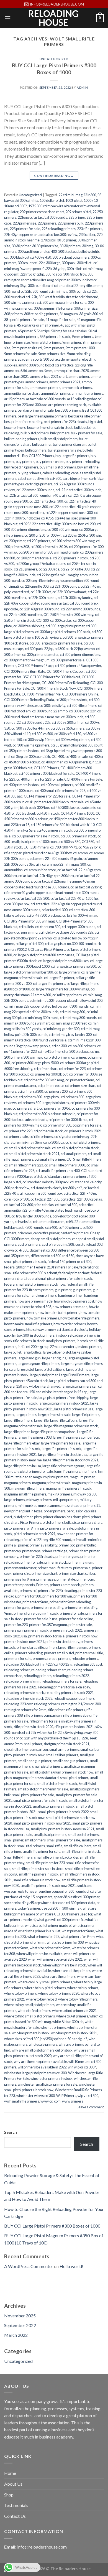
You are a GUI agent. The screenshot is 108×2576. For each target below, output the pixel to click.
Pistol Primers (31, 1522)
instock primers (89, 1347)
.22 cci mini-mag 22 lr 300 (77, 195)
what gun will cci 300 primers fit (60, 1920)
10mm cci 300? (16, 206)
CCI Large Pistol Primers (47, 949)
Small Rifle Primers (18, 1857)
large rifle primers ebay (22, 1443)
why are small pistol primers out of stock (42, 2050)
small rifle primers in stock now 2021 (48, 1886)
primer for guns (67, 1556)
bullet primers (36, 450)
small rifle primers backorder (56, 1857)
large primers (26, 1415)
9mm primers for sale (20, 354)
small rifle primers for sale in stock (38, 1869)
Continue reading (54, 176)
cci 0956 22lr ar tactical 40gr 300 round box (51, 524)
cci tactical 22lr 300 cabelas (81, 1199)
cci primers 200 (56, 1091)
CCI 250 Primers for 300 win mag (69, 615)
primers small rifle (89, 1653)
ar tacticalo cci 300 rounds (46, 399)
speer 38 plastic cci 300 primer (77, 1897)
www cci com (51, 2101)
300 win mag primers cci (23, 302)
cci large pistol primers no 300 (74, 966)
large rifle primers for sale (61, 1443)
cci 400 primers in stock (22, 785)
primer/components (20, 1585)
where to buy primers (20, 1993)
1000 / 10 (91, 200)
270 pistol (48, 240)
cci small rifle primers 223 (24, 1165)
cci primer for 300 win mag (44, 1080)
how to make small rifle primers (28, 1324)
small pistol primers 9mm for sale (43, 1789)
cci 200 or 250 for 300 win (82, 535)
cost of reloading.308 (58, 1244)
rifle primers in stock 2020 (34, 1727)
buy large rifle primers (72, 456)
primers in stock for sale (46, 1636)
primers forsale (80, 1625)
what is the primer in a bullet (39, 1931)
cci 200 (90, 524)
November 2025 (20, 2316)
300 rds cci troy (75, 274)
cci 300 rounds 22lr (36, 722)
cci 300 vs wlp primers (73, 740)
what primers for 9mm (78, 1937)
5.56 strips (42, 331)
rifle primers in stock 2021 (74, 1727)
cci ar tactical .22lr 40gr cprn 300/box (46, 876)
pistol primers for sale (57, 1528)
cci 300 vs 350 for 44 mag (30, 728)
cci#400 (51, 1227)
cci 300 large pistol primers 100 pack (63, 632)
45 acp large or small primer (38, 325)
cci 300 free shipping (29, 626)
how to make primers (43, 1318)
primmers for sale (18, 1658)
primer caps (31, 1551)
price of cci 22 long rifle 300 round (46, 1540)
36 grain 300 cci (91, 314)
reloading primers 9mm (22, 1681)
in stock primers (42, 1335)
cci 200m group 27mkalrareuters (41, 564)
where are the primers (59, 1976)
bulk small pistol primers (59, 439)
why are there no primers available (40, 2062)
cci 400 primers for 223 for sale (40, 779)
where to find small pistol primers (29, 2016)
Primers (42, 1585)
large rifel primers (86, 1415)
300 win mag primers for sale (64, 302)
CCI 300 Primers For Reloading (65, 683)
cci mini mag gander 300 (61, 1029)
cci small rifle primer (50, 1159)
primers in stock (36, 1630)
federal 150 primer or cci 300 (70, 1262)
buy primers (25, 462)
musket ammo (49, 1505)
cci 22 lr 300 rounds (65, 586)
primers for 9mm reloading (70, 1602)
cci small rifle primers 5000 (65, 1165)
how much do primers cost (74, 1301)
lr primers (89, 1471)
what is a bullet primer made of (48, 1925)
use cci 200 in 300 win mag (61, 1908)
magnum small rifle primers (25, 1494)
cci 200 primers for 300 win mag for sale (49, 552)
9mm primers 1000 (80, 348)
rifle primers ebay (77, 1715)
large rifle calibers (64, 1420)
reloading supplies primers (74, 1698)
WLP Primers (66, 2096)
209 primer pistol (78, 212)
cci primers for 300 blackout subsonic (47, 1114)
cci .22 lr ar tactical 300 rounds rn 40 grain (35, 495)
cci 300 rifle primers (82, 705)
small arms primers (64, 1749)
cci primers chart (25, 1108)
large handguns (54, 1358)
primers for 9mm (35, 1602)
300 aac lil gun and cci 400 (37, 251)
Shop (9, 2495)
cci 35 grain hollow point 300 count (77, 745)
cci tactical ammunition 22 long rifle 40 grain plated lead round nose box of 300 (52, 1210)
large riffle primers (18, 1420)
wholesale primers (43, 2044)
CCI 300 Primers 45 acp (36, 666)
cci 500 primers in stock (78, 836)
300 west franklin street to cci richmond (68, 297)
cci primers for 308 (57, 1125)
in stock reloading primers (76, 1335)
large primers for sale (54, 1415)
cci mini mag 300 (72, 1012)
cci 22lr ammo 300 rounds (81, 609)
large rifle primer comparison (53, 1432)
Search (11, 2132)
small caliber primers (62, 1755)
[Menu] (7, 18)
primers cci (28, 1591)
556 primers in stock (55, 337)
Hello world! (71, 2266)
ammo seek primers (45, 388)
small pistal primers (47, 1766)
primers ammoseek (65, 1585)
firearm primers (41, 1290)
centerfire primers (75, 1233)
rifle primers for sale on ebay (51, 1721)
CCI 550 (88, 842)
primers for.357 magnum (48, 1625)
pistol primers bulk (57, 1522)
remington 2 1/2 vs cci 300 (81, 1704)
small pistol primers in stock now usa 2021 (62, 1829)
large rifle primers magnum (63, 1466)
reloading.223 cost (18, 1704)
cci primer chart (46, 1069)
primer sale (82, 1568)
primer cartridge (55, 1551)
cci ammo (80, 853)
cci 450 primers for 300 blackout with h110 (63, 825)
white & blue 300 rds (68, 2022)
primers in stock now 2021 (24, 1642)
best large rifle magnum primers (42, 416)
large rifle (41, 1420)
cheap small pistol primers (51, 1239)
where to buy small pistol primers (29, 2005)
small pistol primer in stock (57, 1783)
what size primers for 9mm (50, 1948)
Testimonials (16, 2505)
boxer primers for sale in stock (50, 427)
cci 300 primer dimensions (80, 654)
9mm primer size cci (27, 348)
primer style (66, 1579)
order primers (55, 1511)
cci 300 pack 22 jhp (39, 649)
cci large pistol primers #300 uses (63, 961)
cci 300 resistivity (52, 705)
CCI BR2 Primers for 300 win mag (29, 921)
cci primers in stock (48, 1131)
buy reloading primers (21, 467)
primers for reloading (47, 1607)
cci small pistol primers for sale (27, 1148)
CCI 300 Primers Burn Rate (25, 671)
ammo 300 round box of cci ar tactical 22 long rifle (56, 365)
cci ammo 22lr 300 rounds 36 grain (56, 858)
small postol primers (83, 1834)
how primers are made (70, 1307)
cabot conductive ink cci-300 (39, 478)
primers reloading (29, 1653)
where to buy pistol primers (45, 1988)
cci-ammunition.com (49, 1222)
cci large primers (67, 972)
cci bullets (26, 927)
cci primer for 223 (72, 1069)
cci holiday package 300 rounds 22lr (66, 932)
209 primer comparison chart (42, 212)
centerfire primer (46, 1233)
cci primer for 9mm (80, 1080)
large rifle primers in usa (23, 1466)
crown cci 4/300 (16, 1250)
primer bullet (86, 1545)
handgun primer (70, 1295)
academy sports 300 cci (36, 359)
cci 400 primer (52, 762)
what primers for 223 (43, 1937)
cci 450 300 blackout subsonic (73, 807)
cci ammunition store (40, 870)
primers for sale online (76, 1619)
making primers (60, 1494)
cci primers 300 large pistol (39, 1097)
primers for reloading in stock (36, 1613)
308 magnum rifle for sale (53, 308)
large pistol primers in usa (74, 1409)
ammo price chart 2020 (71, 371)
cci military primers (67, 995)
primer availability (43, 1545)
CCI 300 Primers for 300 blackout (55, 677)
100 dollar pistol (52, 200)
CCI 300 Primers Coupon (65, 671)
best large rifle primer (84, 416)
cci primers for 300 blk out (68, 1120)
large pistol (25, 1369)
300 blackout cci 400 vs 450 (30, 257)
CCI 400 (58, 756)
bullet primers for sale (65, 450)
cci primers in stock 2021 (83, 1131)
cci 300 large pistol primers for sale (56, 643)
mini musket (27, 1505)
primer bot (67, 1545)
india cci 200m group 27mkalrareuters (47, 1347)
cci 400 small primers (57, 785)
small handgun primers (70, 1761)
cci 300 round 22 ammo (50, 711)
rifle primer (56, 1710)
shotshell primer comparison (26, 1749)
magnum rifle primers (28, 1488)
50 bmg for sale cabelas (69, 331)
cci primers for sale (87, 1125)
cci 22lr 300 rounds (42, 598)
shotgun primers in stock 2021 (66, 1744)
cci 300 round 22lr (82, 711)
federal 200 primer (18, 1267)
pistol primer (23, 1517)
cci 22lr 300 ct (41, 592)
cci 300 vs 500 (42, 734)
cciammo (25, 1233)
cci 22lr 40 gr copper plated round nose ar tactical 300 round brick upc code (51, 603)
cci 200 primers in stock (71, 558)
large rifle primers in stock (62, 1449)
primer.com (85, 1579)
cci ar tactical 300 (55, 910)
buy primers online (50, 462)
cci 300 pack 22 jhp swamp (75, 649)
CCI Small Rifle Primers (84, 1159)
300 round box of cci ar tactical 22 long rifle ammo (65, 286)
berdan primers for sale (36, 410)
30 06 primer (67, 240)
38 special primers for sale (24, 320)
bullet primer (42, 444)
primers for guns (17, 1607)
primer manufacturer (20, 1568)
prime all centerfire (87, 1540)
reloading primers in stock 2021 (70, 1693)
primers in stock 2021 (66, 1630)
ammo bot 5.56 (16, 371)
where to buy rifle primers (78, 1999)
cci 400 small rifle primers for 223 (60, 791)
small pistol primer (74, 1778)
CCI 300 (43, 620)
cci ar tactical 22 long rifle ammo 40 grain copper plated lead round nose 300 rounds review (53, 893)
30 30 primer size (45, 246)
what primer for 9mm (78, 1931)
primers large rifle (30, 1647)
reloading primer (17, 1670)
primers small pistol (59, 1653)
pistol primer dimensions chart (57, 1517)
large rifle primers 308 (35, 1437)
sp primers (44, 1897)
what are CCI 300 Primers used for (66, 1914)
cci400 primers (70, 1227)
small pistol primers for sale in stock (40, 1800)
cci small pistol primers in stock (75, 1148)
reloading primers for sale (62, 1681)
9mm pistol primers (46, 342)
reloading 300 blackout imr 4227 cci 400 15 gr (38, 1664)
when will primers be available (39, 1954)
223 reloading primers (59, 229)
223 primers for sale (25, 229)
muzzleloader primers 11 (81, 1505)
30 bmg (88, 246)
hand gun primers (43, 1295)
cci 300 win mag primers (31, 745)
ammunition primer (56, 393)
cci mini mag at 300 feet (69, 1023)
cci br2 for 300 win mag (80, 915)
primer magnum (81, 1562)
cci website (23, 1222)
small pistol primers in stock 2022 (63, 1812)
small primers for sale (64, 1840)
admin (82, 87)
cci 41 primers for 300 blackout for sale (54, 802)
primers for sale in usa (41, 1619)
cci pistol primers (57, 1057)
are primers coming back (67, 405)
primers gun (13, 1630)
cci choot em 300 (48, 927)
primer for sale (32, 1562)
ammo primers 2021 (65, 382)
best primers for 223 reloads (65, 422)
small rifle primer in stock (81, 1851)
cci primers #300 (30, 1091)
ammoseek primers (77, 388)
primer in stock (56, 1562)
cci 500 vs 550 (70, 842)
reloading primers (38, 1676)
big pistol (95, 422)
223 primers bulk (70, 223)
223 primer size (25, 223)
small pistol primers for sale (33, 1795)
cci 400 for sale (77, 756)
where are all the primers (71, 1971)
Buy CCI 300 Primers (38, 456)
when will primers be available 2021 (55, 1959)
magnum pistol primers (51, 1477)
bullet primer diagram (70, 444)
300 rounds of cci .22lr (21, 297)
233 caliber (87, 235)
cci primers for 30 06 (55, 1108)
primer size (22, 1573)
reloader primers (85, 1658)
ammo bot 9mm (40, 371)
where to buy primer (83, 1988)
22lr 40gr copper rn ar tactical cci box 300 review (41, 235)
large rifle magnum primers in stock (71, 1426)
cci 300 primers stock (71, 700)
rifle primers (76, 1710)
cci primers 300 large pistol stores (43, 1103)
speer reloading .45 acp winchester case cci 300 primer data (50, 1903)
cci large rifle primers (49, 983)
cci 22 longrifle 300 (34, 586)
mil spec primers (66, 1500)
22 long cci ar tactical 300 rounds (42, 217)
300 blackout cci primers (71, 257)
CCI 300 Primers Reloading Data (29, 700)
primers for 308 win (57, 1596)
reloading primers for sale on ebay (64, 1687)
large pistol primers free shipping (64, 1398)
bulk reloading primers (22, 439)
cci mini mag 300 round (41, 1018)
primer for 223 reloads (37, 1556)
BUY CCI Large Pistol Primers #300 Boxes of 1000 (54, 69)
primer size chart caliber (77, 1573)
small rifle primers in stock (38, 1874)
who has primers (53, 2027)
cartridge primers (39, 484)
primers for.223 (16, 1625)
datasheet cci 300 (43, 1250)
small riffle (54, 1846)
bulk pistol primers (35, 433)
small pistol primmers (50, 1834)
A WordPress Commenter (29, 2266)
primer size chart (44, 1573)
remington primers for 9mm (25, 1710)
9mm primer (72, 342)
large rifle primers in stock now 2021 (71, 1460)
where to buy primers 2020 (59, 1993)
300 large (53, 263)
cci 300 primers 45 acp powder (78, 666)
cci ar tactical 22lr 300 (33, 898)
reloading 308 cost (88, 1664)
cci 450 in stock (48, 813)
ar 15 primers (14, 399)
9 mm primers (82, 337)
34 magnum (69, 314)
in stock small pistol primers (54, 1341)
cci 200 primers (38, 541)
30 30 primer (21, 246)
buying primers (29, 473)
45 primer (25, 331)
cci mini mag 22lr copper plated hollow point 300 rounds (46, 1006)
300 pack (69, 263)
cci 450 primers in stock (55, 830)
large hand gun (29, 1358)
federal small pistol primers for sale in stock (59, 1278)
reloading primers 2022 (71, 1676)
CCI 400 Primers (46, 768)
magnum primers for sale (51, 1483)
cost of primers (29, 1244)
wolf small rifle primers (22, 2101)
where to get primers (72, 2016)
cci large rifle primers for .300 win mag (60, 989)
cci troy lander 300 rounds (31, 1216)
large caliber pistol (57, 1352)
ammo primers (37, 382)
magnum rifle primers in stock (69, 1488)
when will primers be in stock (64, 1965)
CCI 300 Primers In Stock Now (53, 688)
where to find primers (34, 2011)
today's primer (29, 1908)
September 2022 (20, 2325)
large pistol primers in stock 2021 (64, 1403)
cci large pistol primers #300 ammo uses (44, 955)
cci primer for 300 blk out (49, 1074)
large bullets (32, 1352)
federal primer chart (74, 1273)
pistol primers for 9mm (21, 1528)
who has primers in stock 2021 (74, 2033)
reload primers (59, 1658)
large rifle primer (17, 1432)
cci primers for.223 (18, 1131)
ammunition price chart (22, 393)
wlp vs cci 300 (88, 2096)
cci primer (79, 1057)
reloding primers (47, 1704)
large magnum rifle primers (39, 1364)
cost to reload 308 (89, 1244)
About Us (13, 2484)
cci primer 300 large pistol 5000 (35, 1063)
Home (10, 2473)
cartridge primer (75, 478)
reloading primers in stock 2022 (28, 1698)
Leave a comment (90, 2107)
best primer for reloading (23, 422)
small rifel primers (31, 1846)
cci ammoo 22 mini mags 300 (64, 864)
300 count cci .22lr (31, 263)
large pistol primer (44, 1375)
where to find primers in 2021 (74, 2011)
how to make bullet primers (58, 1313)
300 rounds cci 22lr (83, 291)
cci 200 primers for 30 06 (49, 547)
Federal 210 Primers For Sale (56, 1267)
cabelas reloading (56, 473)
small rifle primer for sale (41, 1851)
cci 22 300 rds (49, 569)
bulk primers (60, 433)
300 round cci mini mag (50, 291)
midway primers (39, 1500)
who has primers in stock (31, 2033)
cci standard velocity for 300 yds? (56, 1188)
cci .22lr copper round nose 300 (69, 513)
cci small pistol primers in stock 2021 (32, 1154)
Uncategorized (54, 59)
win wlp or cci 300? (82, 2067)
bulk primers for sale (87, 433)
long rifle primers (67, 1471)
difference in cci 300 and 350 (52, 1256)
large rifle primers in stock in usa (63, 1454)
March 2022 (16, 2335)
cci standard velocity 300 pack (46, 1182)
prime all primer (16, 1545)
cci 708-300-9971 (64, 847)
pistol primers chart (87, 1522)
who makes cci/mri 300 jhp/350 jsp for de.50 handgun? (46, 2039)
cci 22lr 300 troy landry (75, 598)
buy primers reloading (83, 462)
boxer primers (15, 427)
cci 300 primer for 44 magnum (27, 660)
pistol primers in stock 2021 (35, 1534)
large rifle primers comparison (76, 1437)
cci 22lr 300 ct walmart (69, 592)
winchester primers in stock (52, 2078)
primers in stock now (82, 1636)
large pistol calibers (50, 1369)
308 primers (13, 314)
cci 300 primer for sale (68, 660)
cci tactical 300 (66, 1205)
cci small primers (74, 1154)
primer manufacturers (55, 1568)
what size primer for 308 (65, 1942)
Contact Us (15, 2516)
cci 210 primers (25, 569)
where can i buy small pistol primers (45, 1982)
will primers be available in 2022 (42, 2067)
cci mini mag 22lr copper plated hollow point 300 (66, 1000)
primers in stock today (62, 1642)
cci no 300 (59, 1046)
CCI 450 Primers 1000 (77, 813)
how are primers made (35, 1301)
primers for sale (72, 1613)
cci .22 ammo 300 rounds (35, 490)
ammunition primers (87, 393)
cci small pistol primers (83, 1142)
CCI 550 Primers (36, 847)
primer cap (12, 1551)
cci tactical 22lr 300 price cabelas (29, 1205)
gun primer (63, 1290)
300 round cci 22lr (18, 291)
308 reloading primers (41, 314)
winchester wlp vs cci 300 (36, 2096)
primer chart (78, 1551)
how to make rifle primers (80, 1318)
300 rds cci (54, 274)
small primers (35, 1840)
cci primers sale (16, 1137)
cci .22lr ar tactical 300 (46, 501)
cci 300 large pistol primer (65, 626)
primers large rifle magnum (66, 1647)
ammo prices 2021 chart (49, 376)
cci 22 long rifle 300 (75, 569)
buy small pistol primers (58, 467)
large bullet (13, 1352)
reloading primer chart (49, 1670)
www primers (73, 2101)
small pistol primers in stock (53, 1806)
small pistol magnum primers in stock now (61, 1772)
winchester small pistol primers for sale (47, 2084)
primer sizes (46, 1579)
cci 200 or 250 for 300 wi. (43, 535)
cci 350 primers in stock (22, 751)
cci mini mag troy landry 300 (70, 1035)
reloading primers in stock (24, 1693)
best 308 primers (68, 410)
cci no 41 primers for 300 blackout (63, 1051)
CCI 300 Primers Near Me (41, 694)
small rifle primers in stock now (37, 1880)
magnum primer (82, 1477)
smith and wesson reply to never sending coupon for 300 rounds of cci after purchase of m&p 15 (53, 1891)
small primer (14, 1840)
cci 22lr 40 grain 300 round (39, 609)
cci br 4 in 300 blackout (44, 915)
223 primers (47, 223)
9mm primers (54, 348)
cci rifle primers (41, 1137)
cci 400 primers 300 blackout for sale (47, 773)
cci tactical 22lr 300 (45, 1199)
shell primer (33, 1744)
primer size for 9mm (20, 1579)
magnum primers (17, 1483)
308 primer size (86, 308)
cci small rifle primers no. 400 (58, 1171)
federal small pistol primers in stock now (35, 1284)
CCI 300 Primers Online (80, 694)
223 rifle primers (90, 229)
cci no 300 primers (82, 1046)
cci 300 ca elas (61, 620)
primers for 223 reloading (57, 1591)
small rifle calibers (78, 1846)
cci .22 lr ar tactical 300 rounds (79, 490)
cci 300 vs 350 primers (68, 728)
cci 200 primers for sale (34, 558)
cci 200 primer (15, 541)
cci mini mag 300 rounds (78, 1018)
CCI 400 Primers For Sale (83, 779)
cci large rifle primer (59, 978)
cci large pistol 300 (29, 944)
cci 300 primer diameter (40, 654)
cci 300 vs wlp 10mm (39, 740)
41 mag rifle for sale (60, 320)
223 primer (77, 217)
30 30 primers (70, 246)
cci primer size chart (80, 1086)
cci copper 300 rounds (79, 927)
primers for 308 (29, 1596)
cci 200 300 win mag (63, 529)
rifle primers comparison (43, 1715)
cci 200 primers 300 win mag (73, 541)
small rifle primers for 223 (45, 1863)
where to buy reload (41, 1999)
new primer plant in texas (23, 1511)
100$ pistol (74, 200)
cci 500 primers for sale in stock (36, 836)
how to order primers (70, 1324)
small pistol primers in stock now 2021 (42, 1823)
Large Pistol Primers (74, 1375)
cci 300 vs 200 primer (68, 722)
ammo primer (79, 376)
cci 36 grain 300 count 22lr (31, 756)
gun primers (82, 1290)
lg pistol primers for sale (35, 1471)
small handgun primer (34, 1761)
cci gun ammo (27, 932)
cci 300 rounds (72, 717)
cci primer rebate (51, 1086)
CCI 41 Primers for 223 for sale (47, 796)
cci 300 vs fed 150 (68, 734)
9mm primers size (52, 354)
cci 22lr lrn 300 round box (23, 615)
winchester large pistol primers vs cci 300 (35, 2073)
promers (39, 1658)
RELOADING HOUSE (53, 18)
